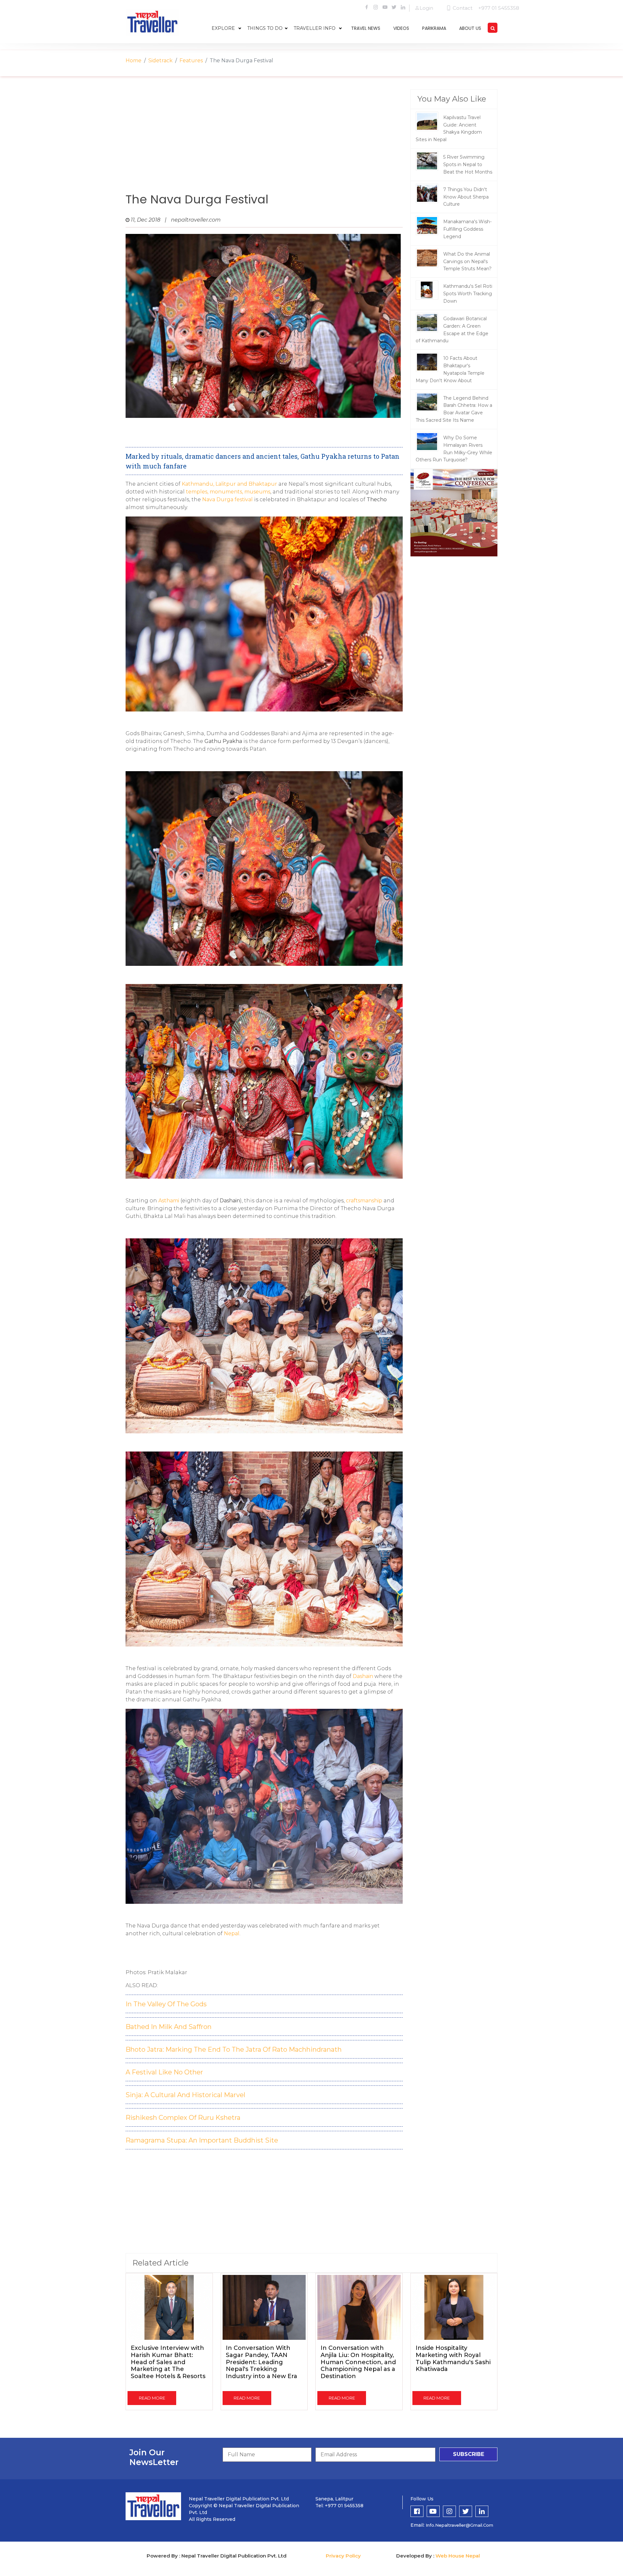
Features (191, 61)
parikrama (434, 28)
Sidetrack (160, 61)
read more (152, 2398)
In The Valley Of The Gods (166, 2004)
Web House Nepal (458, 2556)
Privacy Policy (343, 2556)
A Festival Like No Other (164, 2072)
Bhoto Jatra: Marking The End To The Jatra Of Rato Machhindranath (234, 2049)
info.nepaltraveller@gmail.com (459, 2525)
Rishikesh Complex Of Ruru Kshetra (183, 2118)
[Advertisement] (264, 141)
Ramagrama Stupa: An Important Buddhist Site (202, 2140)
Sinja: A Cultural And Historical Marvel (185, 2095)
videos (401, 28)
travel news (366, 28)
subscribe (469, 2454)
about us (470, 28)
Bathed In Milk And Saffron (169, 2027)
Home (134, 61)
